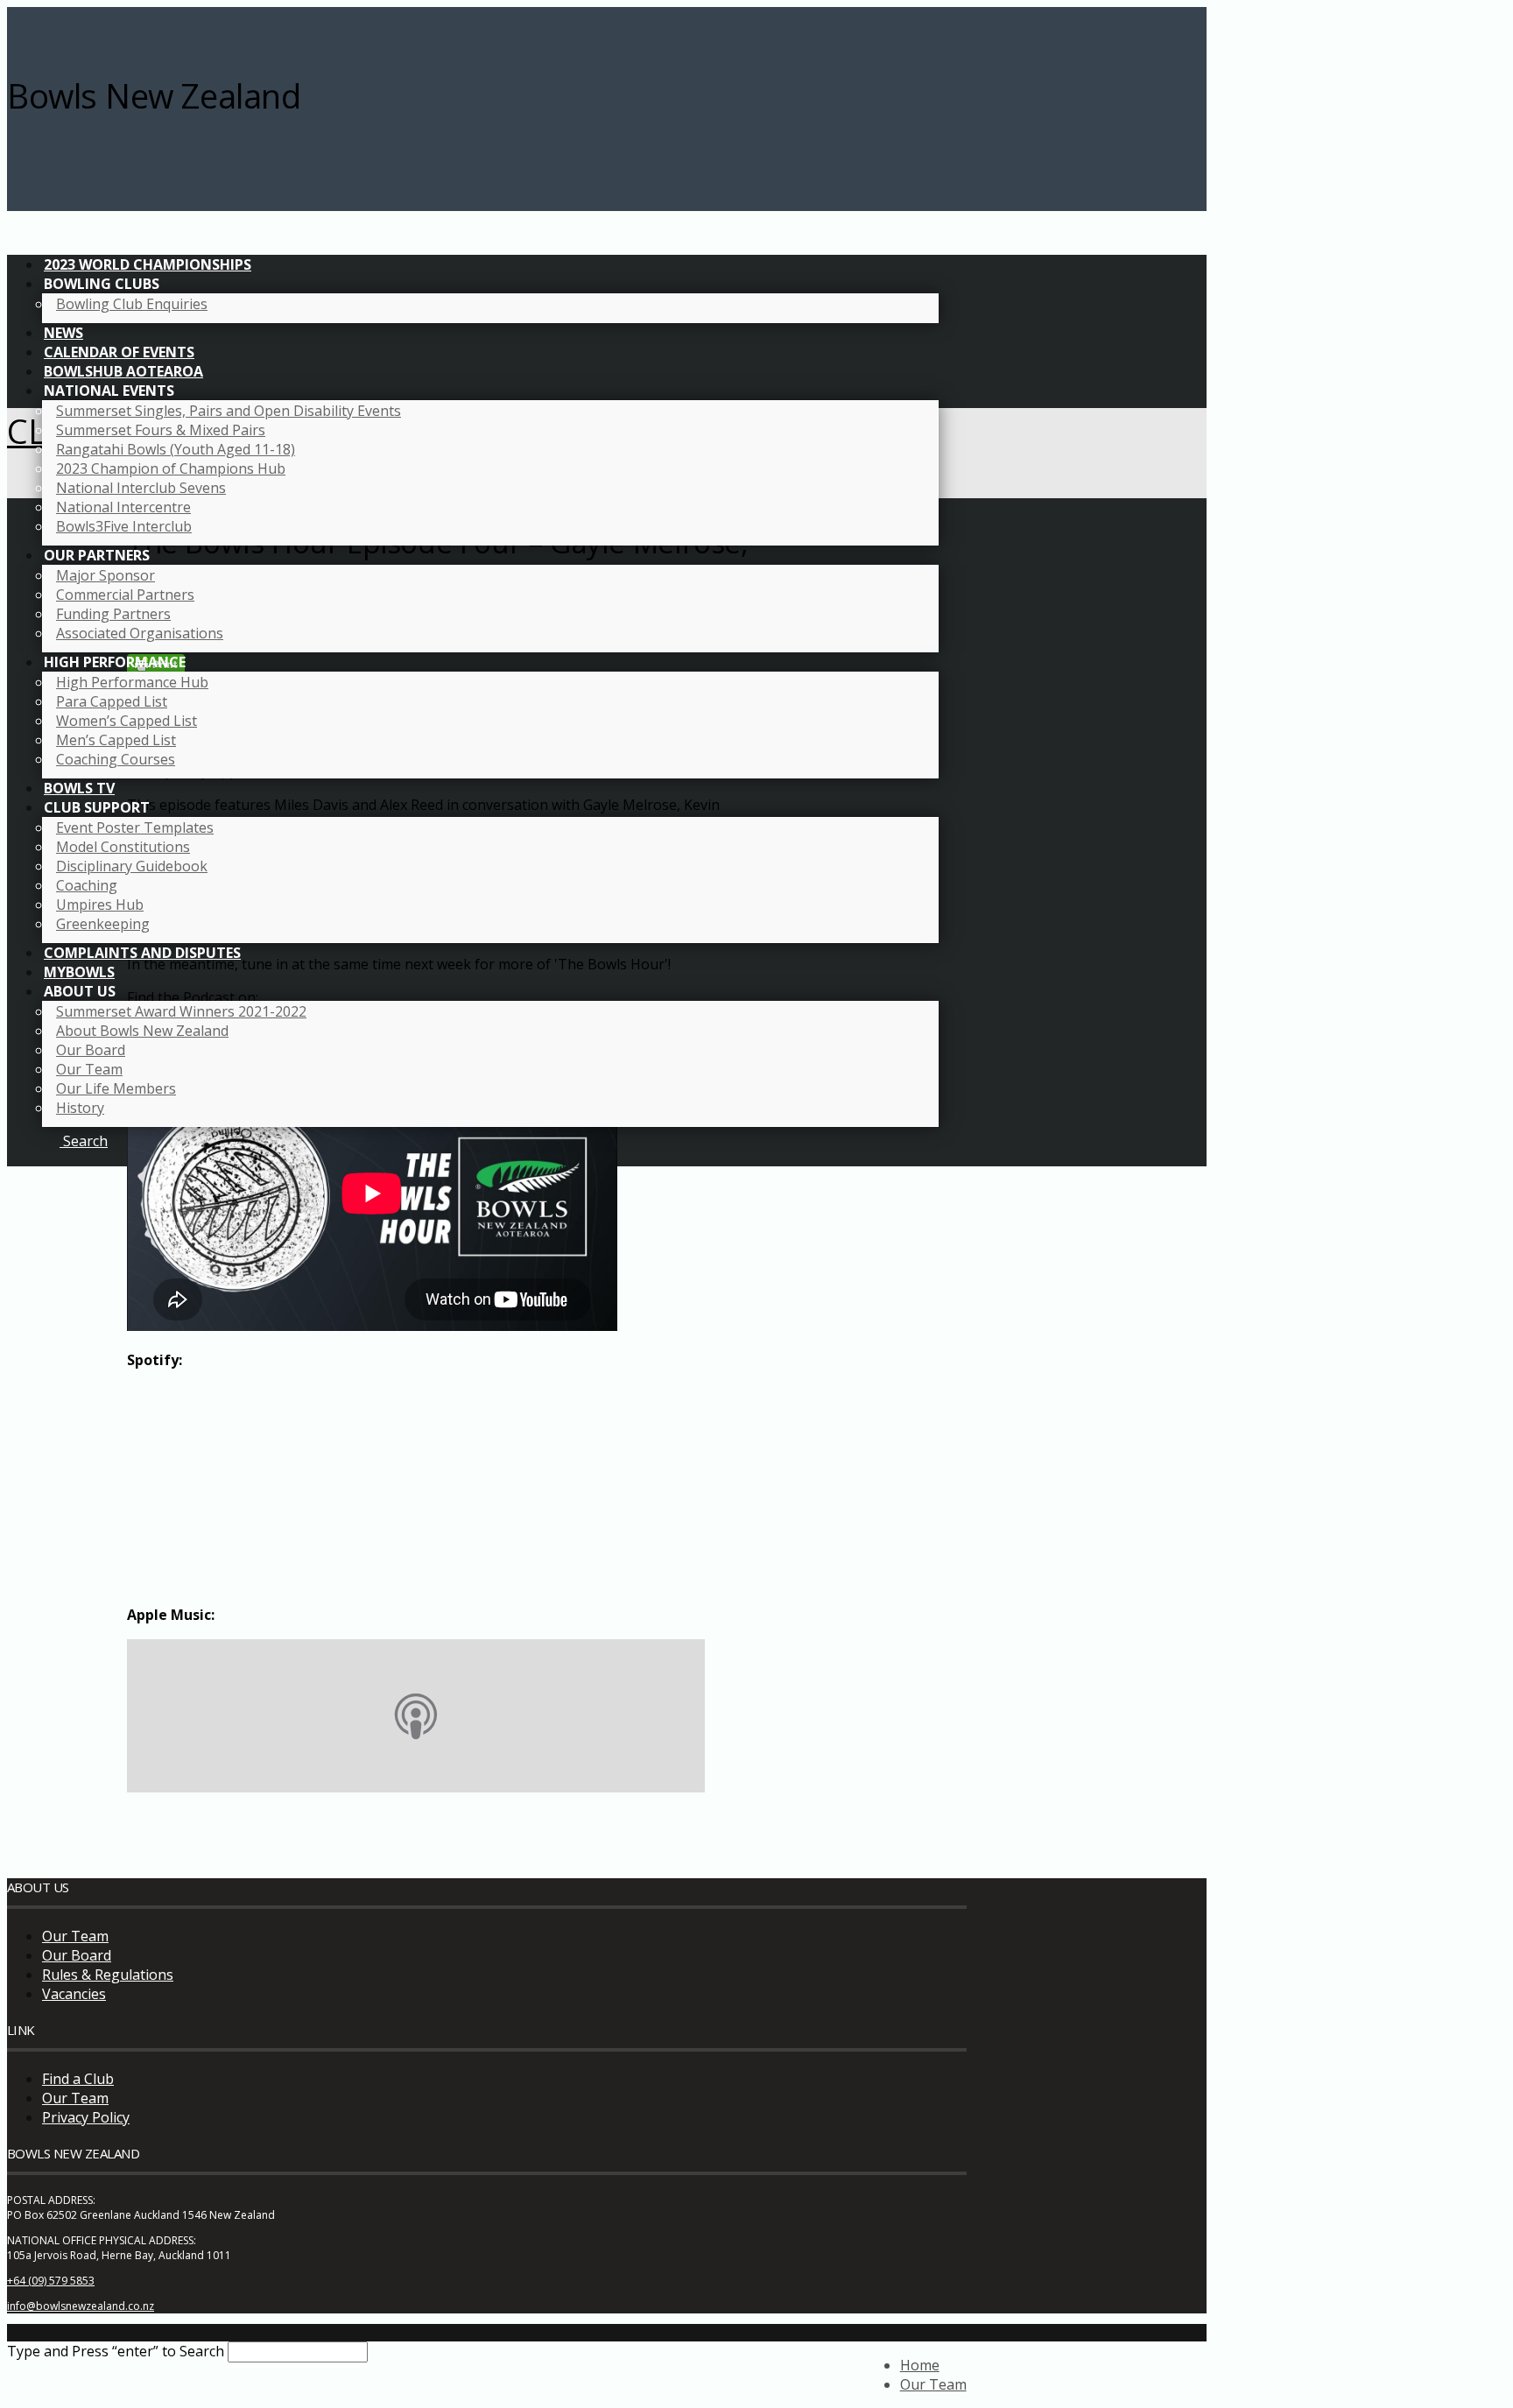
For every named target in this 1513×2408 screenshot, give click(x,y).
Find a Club (78, 2079)
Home (920, 2365)
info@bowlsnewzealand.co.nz (81, 2306)
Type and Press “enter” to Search (116, 2351)
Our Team (75, 1936)
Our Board (77, 1955)
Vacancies (74, 1994)
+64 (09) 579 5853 (51, 2281)
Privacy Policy (86, 2117)
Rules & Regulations (108, 1975)
